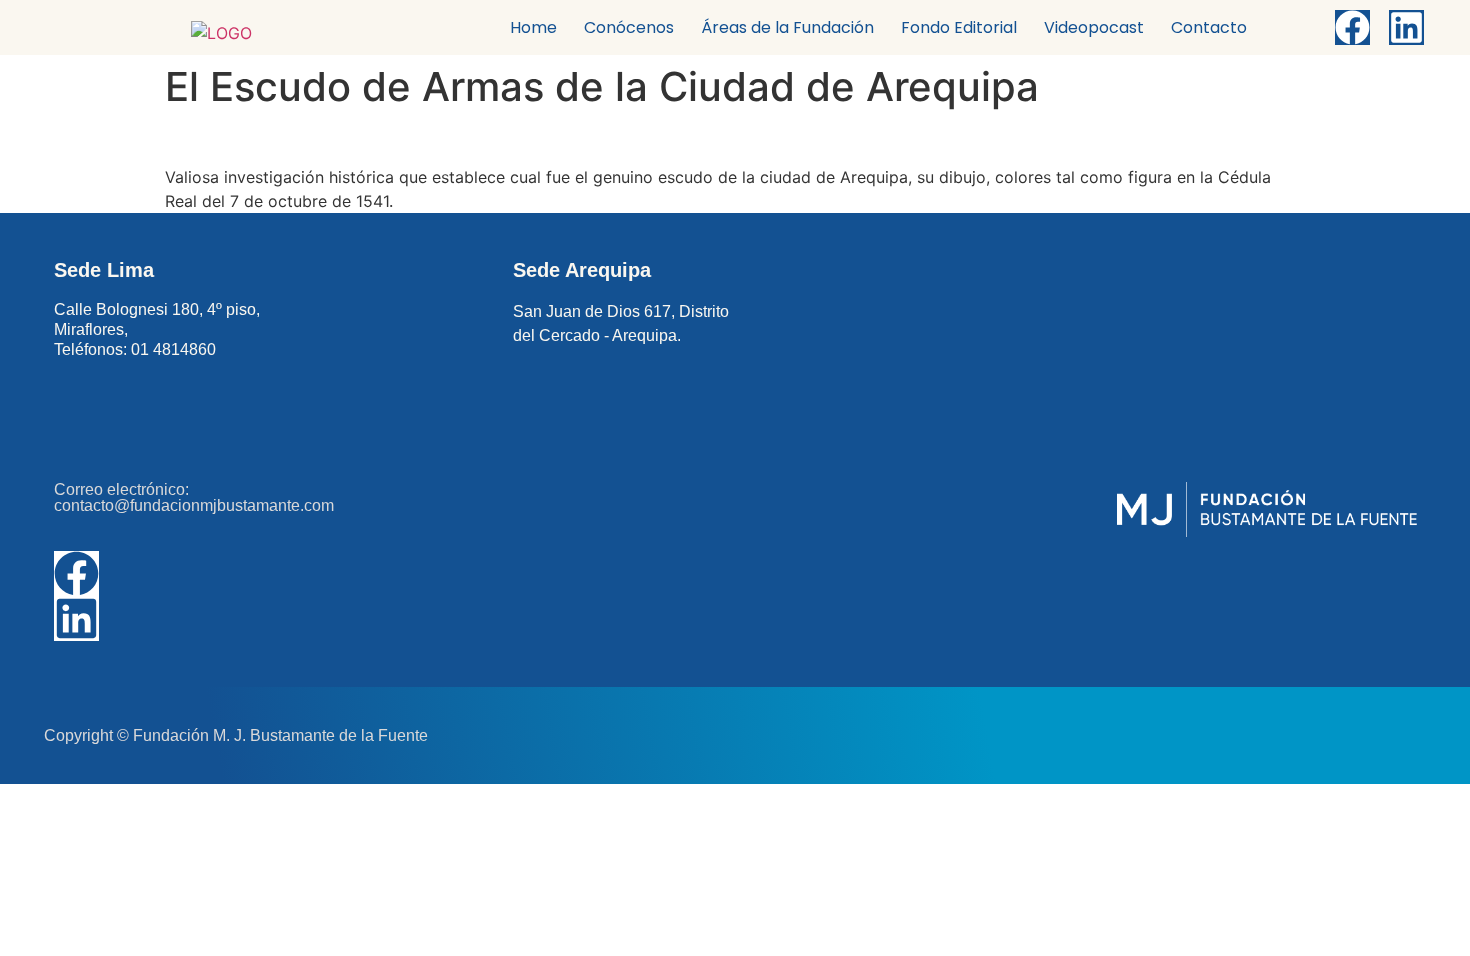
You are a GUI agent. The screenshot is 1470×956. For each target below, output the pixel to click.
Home (533, 27)
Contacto (1209, 27)
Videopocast (1094, 27)
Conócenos (629, 27)
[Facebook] (1352, 27)
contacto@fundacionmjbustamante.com (194, 505)
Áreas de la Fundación (787, 27)
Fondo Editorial (959, 27)
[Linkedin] (1406, 27)
